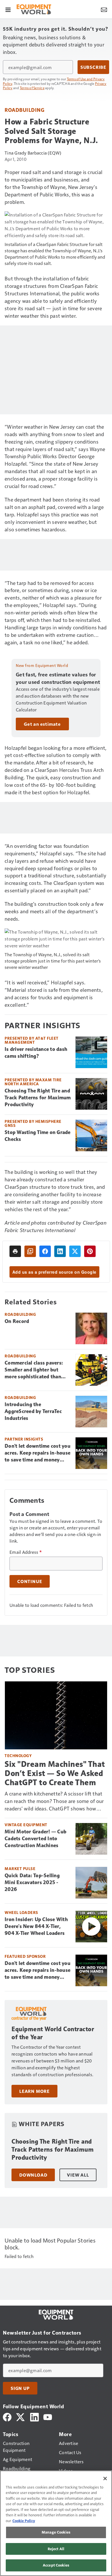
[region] (56, 2523)
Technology (18, 1756)
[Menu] (8, 9)
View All (78, 2175)
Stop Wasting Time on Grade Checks (38, 1136)
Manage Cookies (56, 2532)
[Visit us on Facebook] (7, 2416)
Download (33, 2175)
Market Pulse (20, 1868)
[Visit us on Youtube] (48, 2416)
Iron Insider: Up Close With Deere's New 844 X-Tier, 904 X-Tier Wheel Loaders (36, 1926)
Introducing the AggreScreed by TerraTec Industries (33, 1411)
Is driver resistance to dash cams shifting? (36, 1053)
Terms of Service (32, 88)
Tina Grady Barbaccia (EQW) (33, 153)
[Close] (105, 2479)
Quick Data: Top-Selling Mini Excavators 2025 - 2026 (32, 1882)
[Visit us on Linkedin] (34, 2416)
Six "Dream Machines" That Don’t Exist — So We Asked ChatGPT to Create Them (55, 1773)
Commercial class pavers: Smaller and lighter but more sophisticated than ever (34, 1370)
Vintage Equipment (26, 1825)
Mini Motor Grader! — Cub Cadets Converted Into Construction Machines (35, 1839)
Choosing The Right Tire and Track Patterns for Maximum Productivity (38, 1098)
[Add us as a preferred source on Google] (30, 1251)
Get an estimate (42, 724)
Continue (30, 1581)
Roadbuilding (24, 110)
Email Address (26, 1552)
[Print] (15, 1251)
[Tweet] (75, 1251)
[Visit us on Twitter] (21, 2416)
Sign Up (20, 2388)
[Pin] (90, 1251)
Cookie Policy (24, 2521)
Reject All (56, 2549)
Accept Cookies (56, 2565)
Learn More (34, 2091)
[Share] (45, 1251)
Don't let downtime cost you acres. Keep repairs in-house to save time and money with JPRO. (37, 1453)
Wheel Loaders (21, 1912)
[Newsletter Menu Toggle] (104, 9)
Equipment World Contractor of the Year (53, 2033)
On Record (17, 1321)
